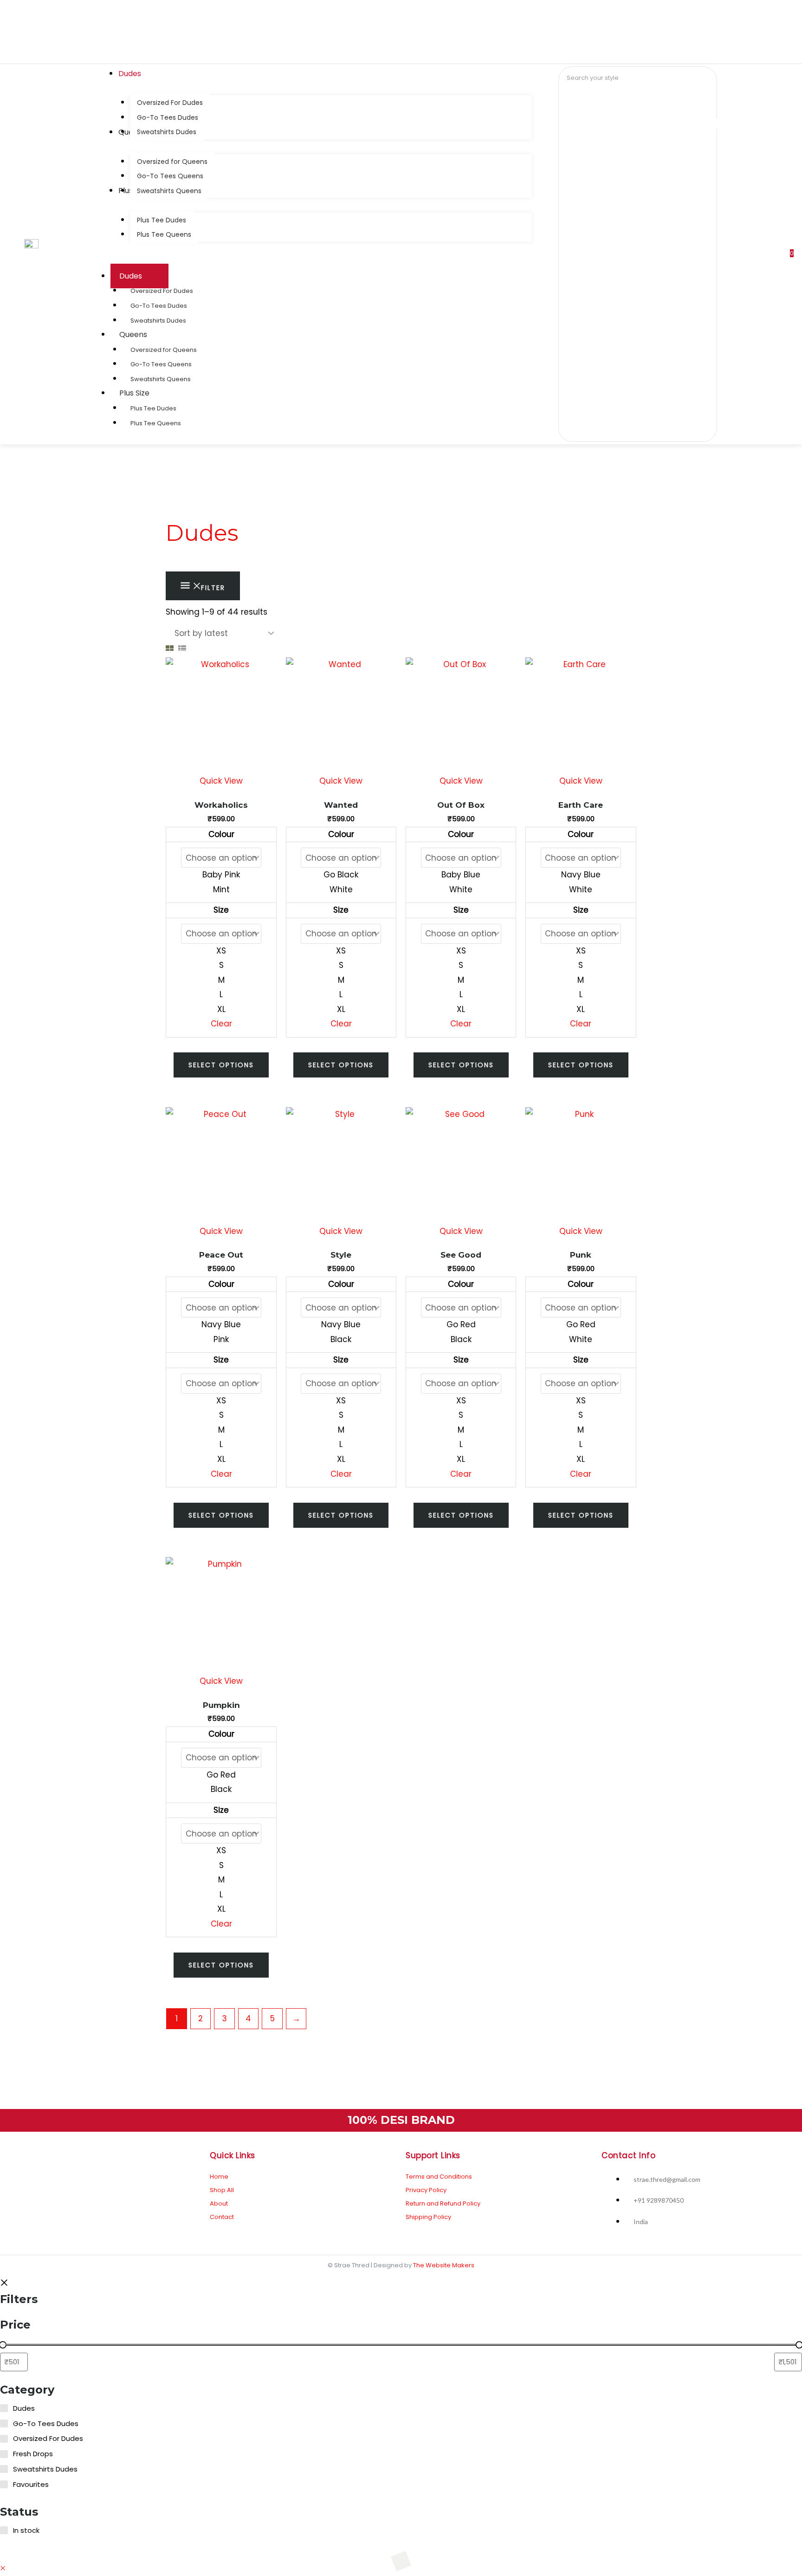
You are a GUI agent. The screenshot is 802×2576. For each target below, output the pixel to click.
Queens (133, 334)
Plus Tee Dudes (153, 408)
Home (219, 2177)
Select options (221, 1065)
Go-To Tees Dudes (159, 306)
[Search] (579, 98)
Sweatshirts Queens (161, 379)
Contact (222, 2217)
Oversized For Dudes (162, 291)
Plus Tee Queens (156, 423)
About (219, 2203)
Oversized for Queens (164, 350)
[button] (3, 2568)
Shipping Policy (428, 2217)
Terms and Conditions (439, 2177)
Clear (221, 1024)
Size (221, 910)
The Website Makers (444, 2265)
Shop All (222, 2190)
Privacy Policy (426, 2190)
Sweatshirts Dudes (158, 321)
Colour (221, 834)
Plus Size (134, 393)
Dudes (131, 276)
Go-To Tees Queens (161, 364)
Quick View (221, 781)
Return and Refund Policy (443, 2203)
